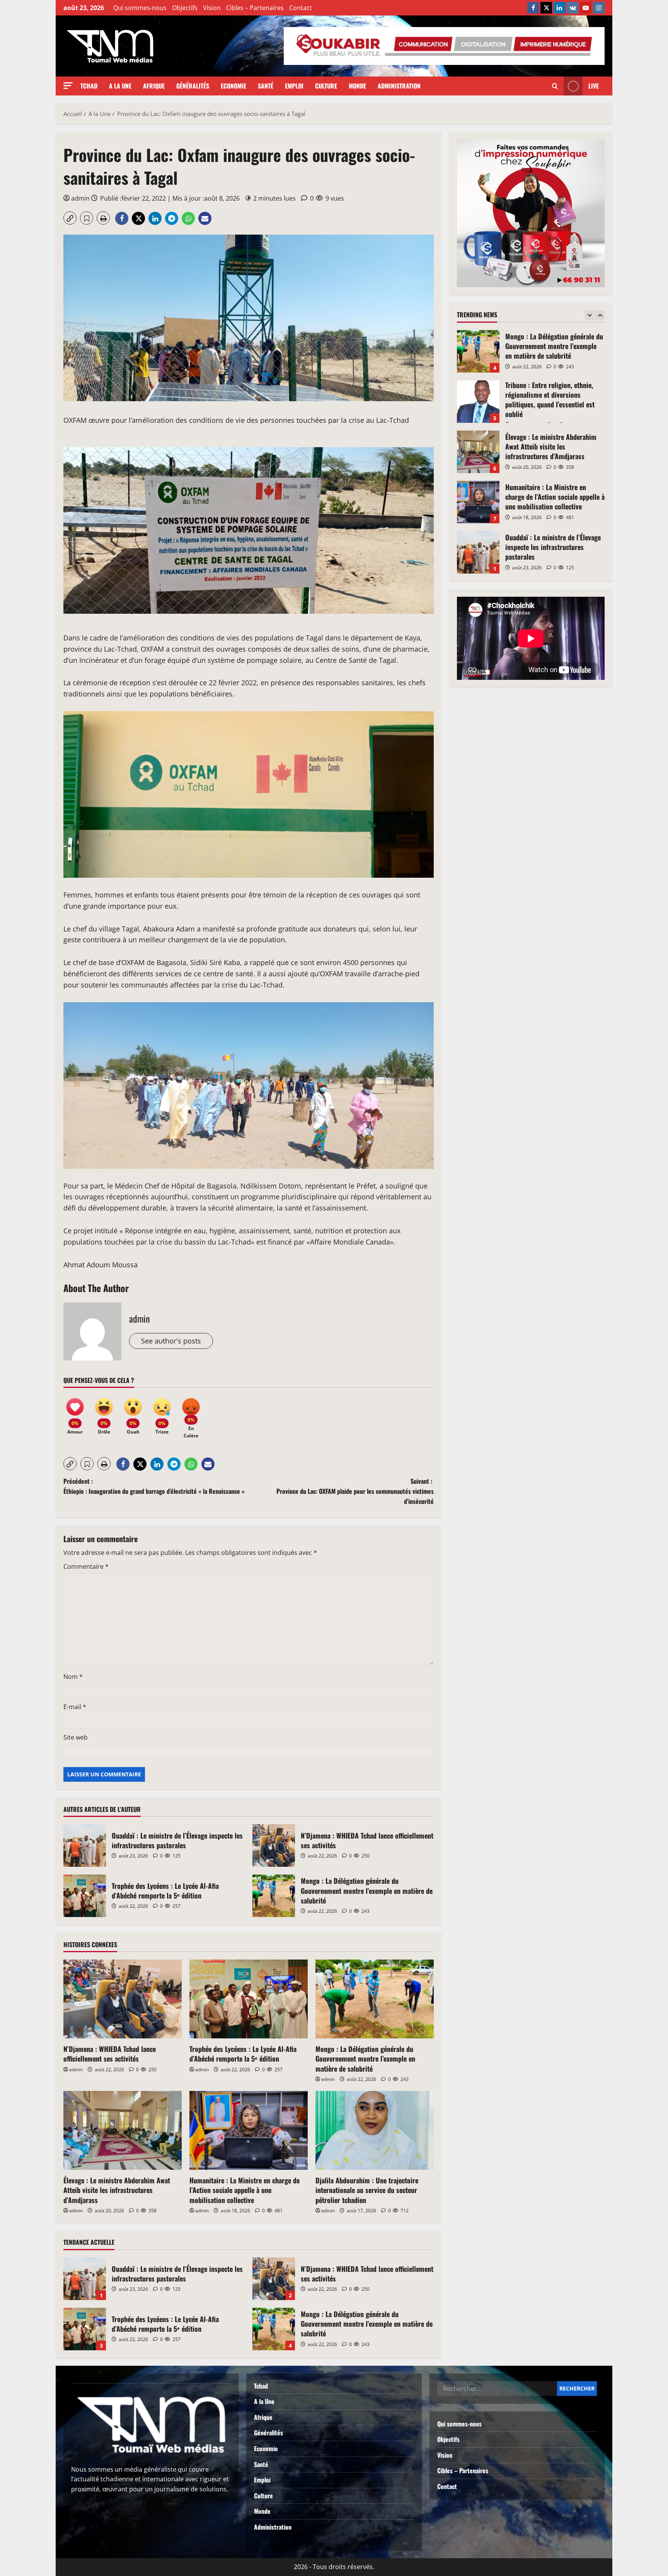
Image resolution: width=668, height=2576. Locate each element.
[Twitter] (546, 8)
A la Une (120, 86)
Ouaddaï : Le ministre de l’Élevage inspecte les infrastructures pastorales (85, 1846)
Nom (73, 1677)
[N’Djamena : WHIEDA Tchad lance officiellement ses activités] (123, 1999)
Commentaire (86, 1566)
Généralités (193, 86)
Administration (399, 86)
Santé (266, 86)
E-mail (75, 1707)
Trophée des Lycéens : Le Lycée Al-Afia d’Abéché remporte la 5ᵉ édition (85, 1896)
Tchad (89, 86)
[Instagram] (599, 8)
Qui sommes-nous (140, 8)
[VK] (573, 8)
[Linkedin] (559, 8)
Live (594, 86)
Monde (357, 86)
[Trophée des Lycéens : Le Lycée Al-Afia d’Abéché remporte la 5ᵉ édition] (249, 1999)
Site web (76, 1737)
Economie (233, 86)
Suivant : (355, 1491)
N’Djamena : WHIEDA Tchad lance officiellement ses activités (274, 1846)
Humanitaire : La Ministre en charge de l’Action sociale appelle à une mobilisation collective (245, 2190)
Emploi (294, 86)
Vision (212, 8)
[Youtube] (586, 8)
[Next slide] (600, 315)
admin (80, 198)
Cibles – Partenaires (255, 8)
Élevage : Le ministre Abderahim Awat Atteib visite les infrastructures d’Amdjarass (117, 2190)
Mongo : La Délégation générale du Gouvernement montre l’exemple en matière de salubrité (274, 1896)
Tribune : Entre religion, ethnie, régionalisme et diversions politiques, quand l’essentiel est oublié (478, 351)
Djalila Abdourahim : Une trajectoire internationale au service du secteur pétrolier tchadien (367, 2190)
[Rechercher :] (497, 2389)
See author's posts (171, 1341)
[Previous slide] (589, 315)
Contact (301, 8)
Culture (326, 86)
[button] (68, 86)
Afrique (154, 86)
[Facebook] (533, 8)
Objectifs (185, 8)
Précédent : (154, 1486)
